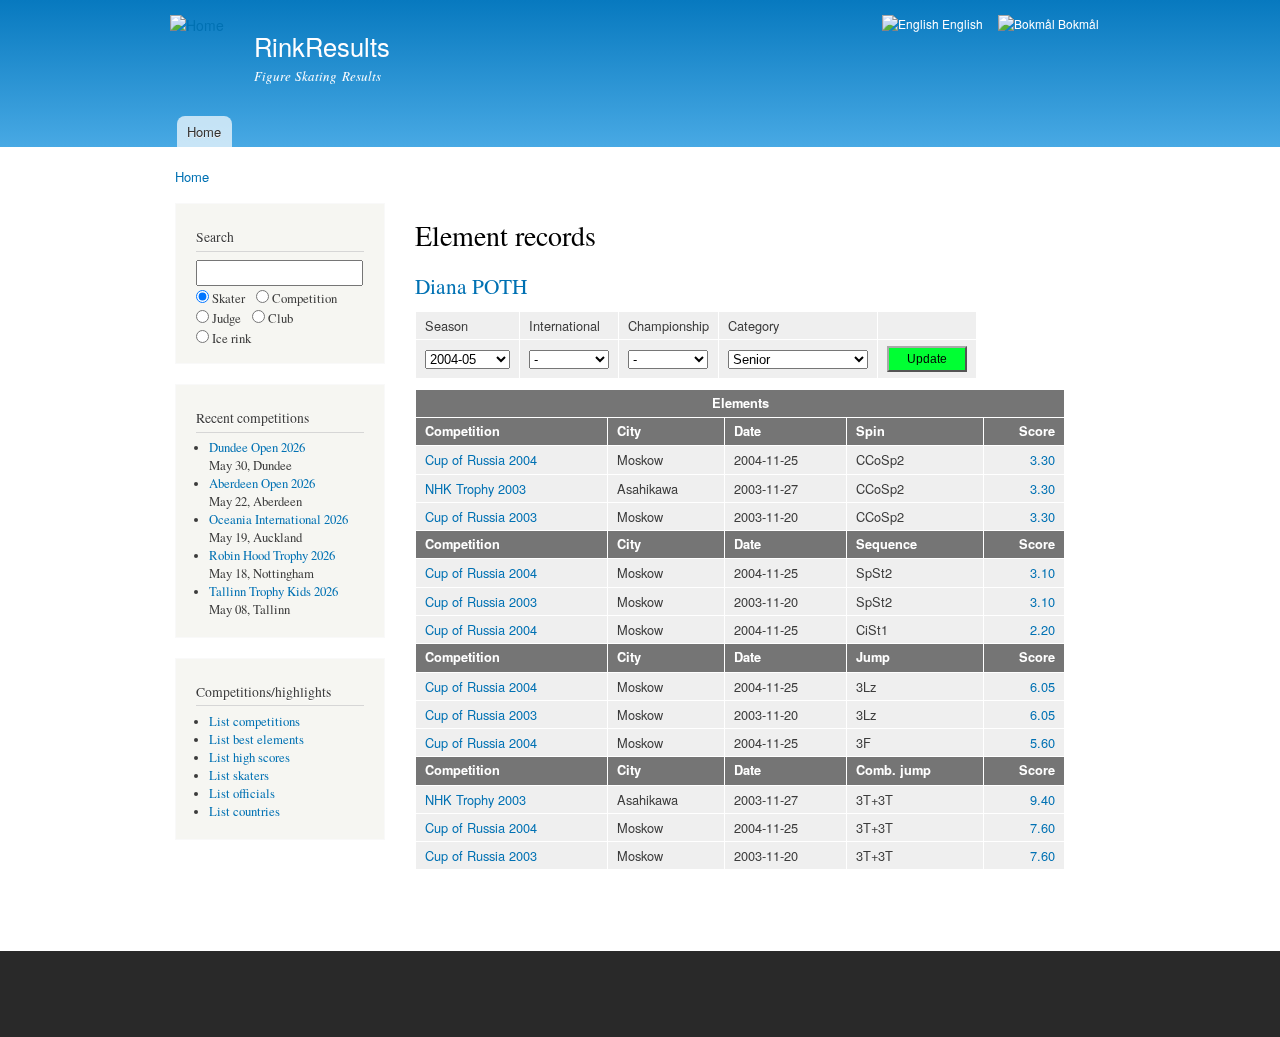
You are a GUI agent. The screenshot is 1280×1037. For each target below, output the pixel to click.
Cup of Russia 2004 (481, 459)
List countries (244, 811)
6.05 (1042, 686)
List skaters (239, 775)
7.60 (1042, 827)
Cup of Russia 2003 (481, 516)
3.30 (1042, 459)
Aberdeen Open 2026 (262, 483)
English (961, 23)
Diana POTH (471, 285)
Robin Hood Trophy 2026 (272, 555)
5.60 (1042, 742)
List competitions (254, 721)
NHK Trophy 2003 (475, 488)
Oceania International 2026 (278, 519)
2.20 (1042, 629)
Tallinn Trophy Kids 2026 (273, 591)
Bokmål (1077, 23)
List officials (242, 793)
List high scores (249, 757)
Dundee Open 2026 (257, 447)
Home (204, 131)
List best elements (256, 739)
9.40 (1042, 799)
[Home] (199, 25)
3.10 (1042, 572)
